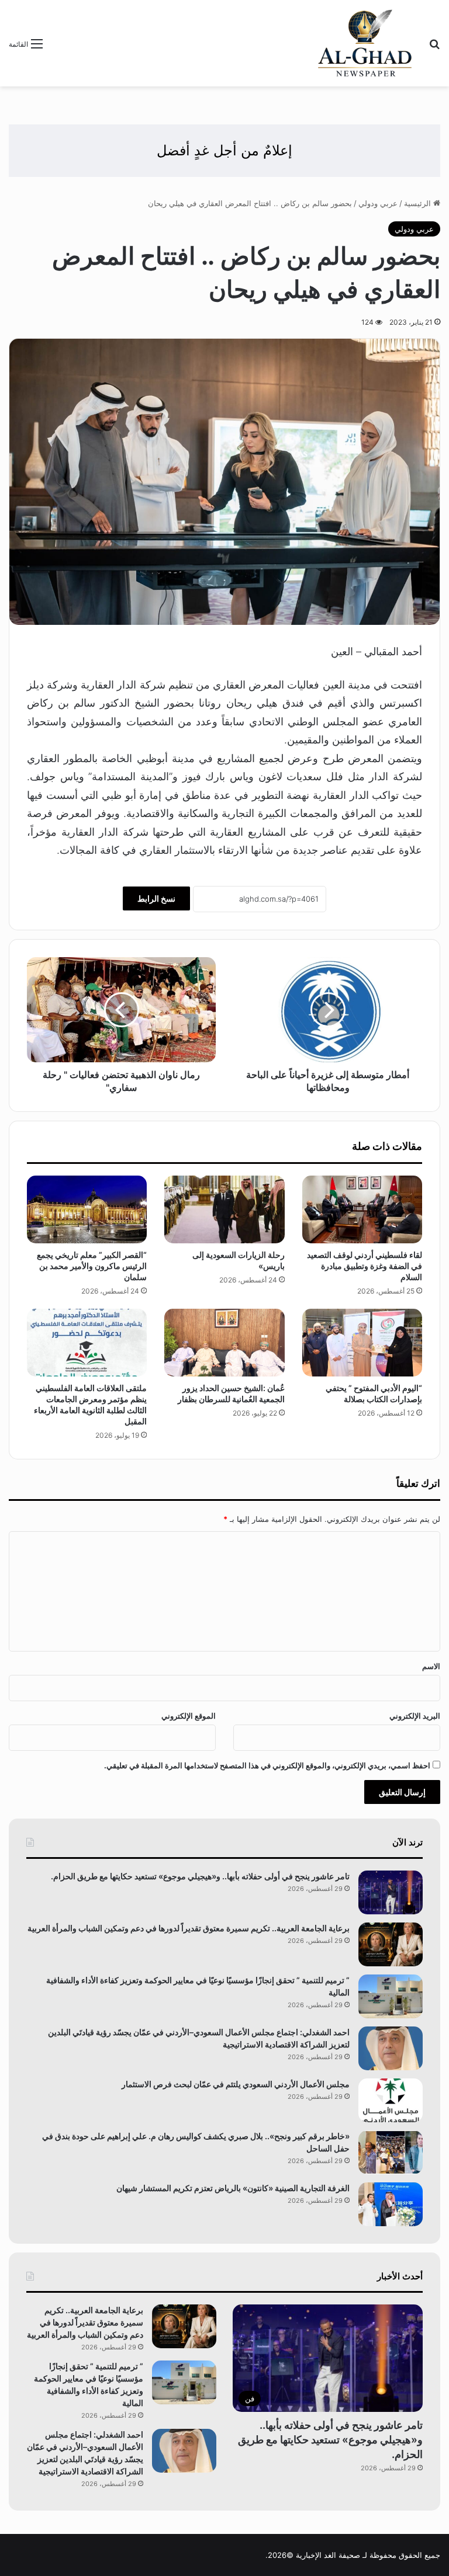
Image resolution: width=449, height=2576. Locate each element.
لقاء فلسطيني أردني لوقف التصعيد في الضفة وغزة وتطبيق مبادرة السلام (365, 1266)
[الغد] (365, 43)
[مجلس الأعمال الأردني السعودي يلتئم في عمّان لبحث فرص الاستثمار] (391, 2100)
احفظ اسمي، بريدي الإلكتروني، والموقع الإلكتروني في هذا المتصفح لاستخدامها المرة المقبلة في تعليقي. (267, 1765)
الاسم (431, 1666)
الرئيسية (419, 203)
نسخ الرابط (156, 898)
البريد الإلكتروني (415, 1716)
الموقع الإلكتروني (189, 1716)
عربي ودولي (378, 203)
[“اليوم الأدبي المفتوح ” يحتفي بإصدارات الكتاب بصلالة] (362, 1343)
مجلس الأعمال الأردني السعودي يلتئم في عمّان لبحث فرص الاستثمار (236, 2084)
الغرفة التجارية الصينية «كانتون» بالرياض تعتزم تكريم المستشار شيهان (233, 2188)
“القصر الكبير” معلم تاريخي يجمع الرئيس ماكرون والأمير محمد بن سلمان (92, 1266)
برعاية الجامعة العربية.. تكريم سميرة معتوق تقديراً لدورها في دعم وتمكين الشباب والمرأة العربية (189, 1928)
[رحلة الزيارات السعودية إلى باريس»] (224, 1209)
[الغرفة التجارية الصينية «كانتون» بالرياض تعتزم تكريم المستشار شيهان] (391, 2204)
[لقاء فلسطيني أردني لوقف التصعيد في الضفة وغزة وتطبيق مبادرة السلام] (362, 1209)
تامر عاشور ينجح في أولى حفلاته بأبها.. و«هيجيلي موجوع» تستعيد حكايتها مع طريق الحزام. (200, 1876)
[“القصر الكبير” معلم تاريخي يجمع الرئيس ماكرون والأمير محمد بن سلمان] (87, 1209)
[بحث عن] (434, 48)
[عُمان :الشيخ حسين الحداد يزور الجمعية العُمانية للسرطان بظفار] (224, 1343)
